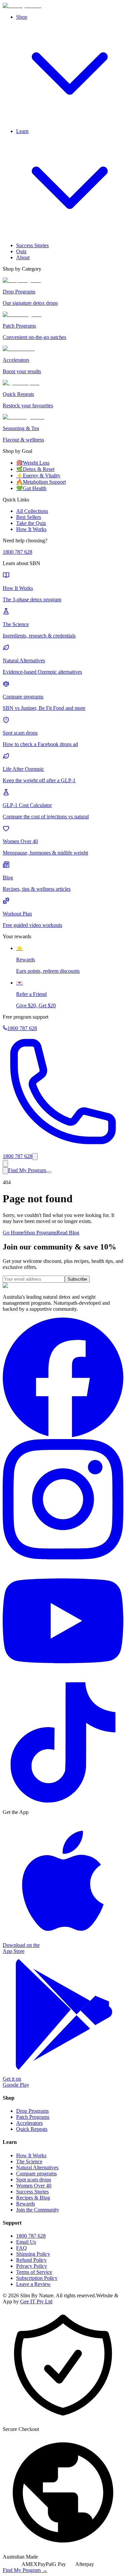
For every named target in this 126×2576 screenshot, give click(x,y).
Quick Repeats (32, 2129)
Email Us (26, 2242)
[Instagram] (63, 1557)
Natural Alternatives (37, 2167)
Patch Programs (33, 2117)
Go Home (13, 1233)
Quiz (21, 251)
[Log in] (5, 1164)
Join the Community (38, 2210)
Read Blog (68, 1233)
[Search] (35, 1157)
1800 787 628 (17, 552)
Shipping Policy (33, 2254)
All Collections (32, 511)
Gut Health (31, 488)
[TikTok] (63, 1801)
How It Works (31, 529)
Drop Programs (32, 2111)
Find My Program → (25, 2570)
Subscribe (77, 1279)
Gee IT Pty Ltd (36, 2301)
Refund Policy (31, 2260)
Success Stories (32, 245)
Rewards (26, 2204)
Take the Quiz (31, 523)
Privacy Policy (32, 2266)
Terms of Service (34, 2272)
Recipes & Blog (33, 2198)
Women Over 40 (34, 2186)
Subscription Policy (37, 2278)
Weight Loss (33, 463)
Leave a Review (33, 2284)
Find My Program (27, 1170)
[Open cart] (5, 1171)
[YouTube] (63, 1679)
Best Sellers (29, 517)
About (23, 257)
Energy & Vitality (38, 476)
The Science (29, 2161)
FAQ (22, 2248)
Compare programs (36, 2174)
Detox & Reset (35, 469)
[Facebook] (63, 1436)
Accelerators (29, 2123)
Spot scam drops (34, 2180)
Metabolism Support (41, 482)
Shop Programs (40, 1233)
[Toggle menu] (49, 1172)
